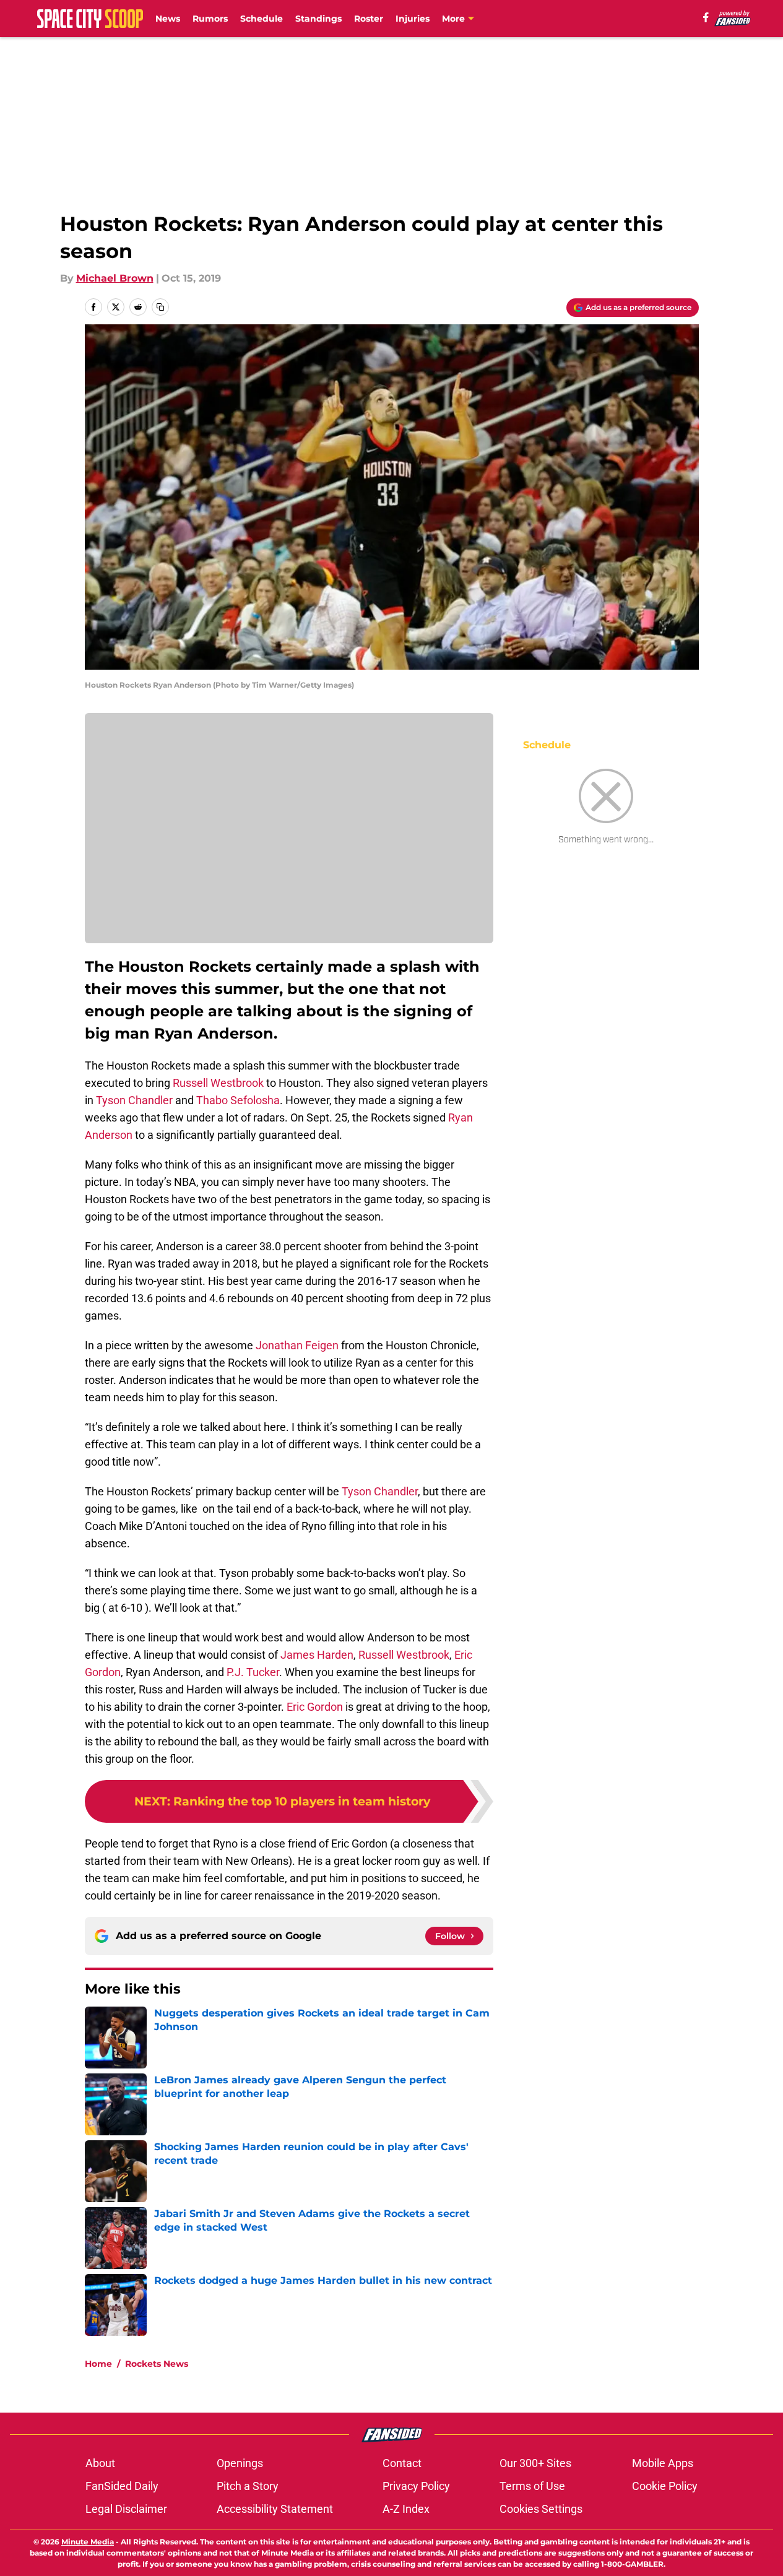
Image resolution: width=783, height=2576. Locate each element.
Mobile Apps (663, 2463)
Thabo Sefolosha (238, 1100)
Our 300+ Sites (535, 2463)
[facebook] (706, 17)
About (100, 2463)
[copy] (160, 307)
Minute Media (88, 2542)
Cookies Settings (541, 2509)
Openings (240, 2463)
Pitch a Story (248, 2486)
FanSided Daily (122, 2486)
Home (98, 2364)
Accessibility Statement (275, 2509)
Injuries (413, 19)
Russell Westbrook (218, 1083)
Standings (318, 19)
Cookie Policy (665, 2486)
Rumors (210, 19)
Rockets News (157, 2364)
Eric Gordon (315, 1707)
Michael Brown (115, 278)
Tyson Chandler (134, 1100)
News (168, 19)
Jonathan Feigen (297, 1345)
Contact (402, 2463)
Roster (369, 19)
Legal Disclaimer (126, 2509)
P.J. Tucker (253, 1672)
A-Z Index (406, 2509)
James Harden (317, 1655)
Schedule (262, 19)
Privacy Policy (416, 2486)
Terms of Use (532, 2486)
